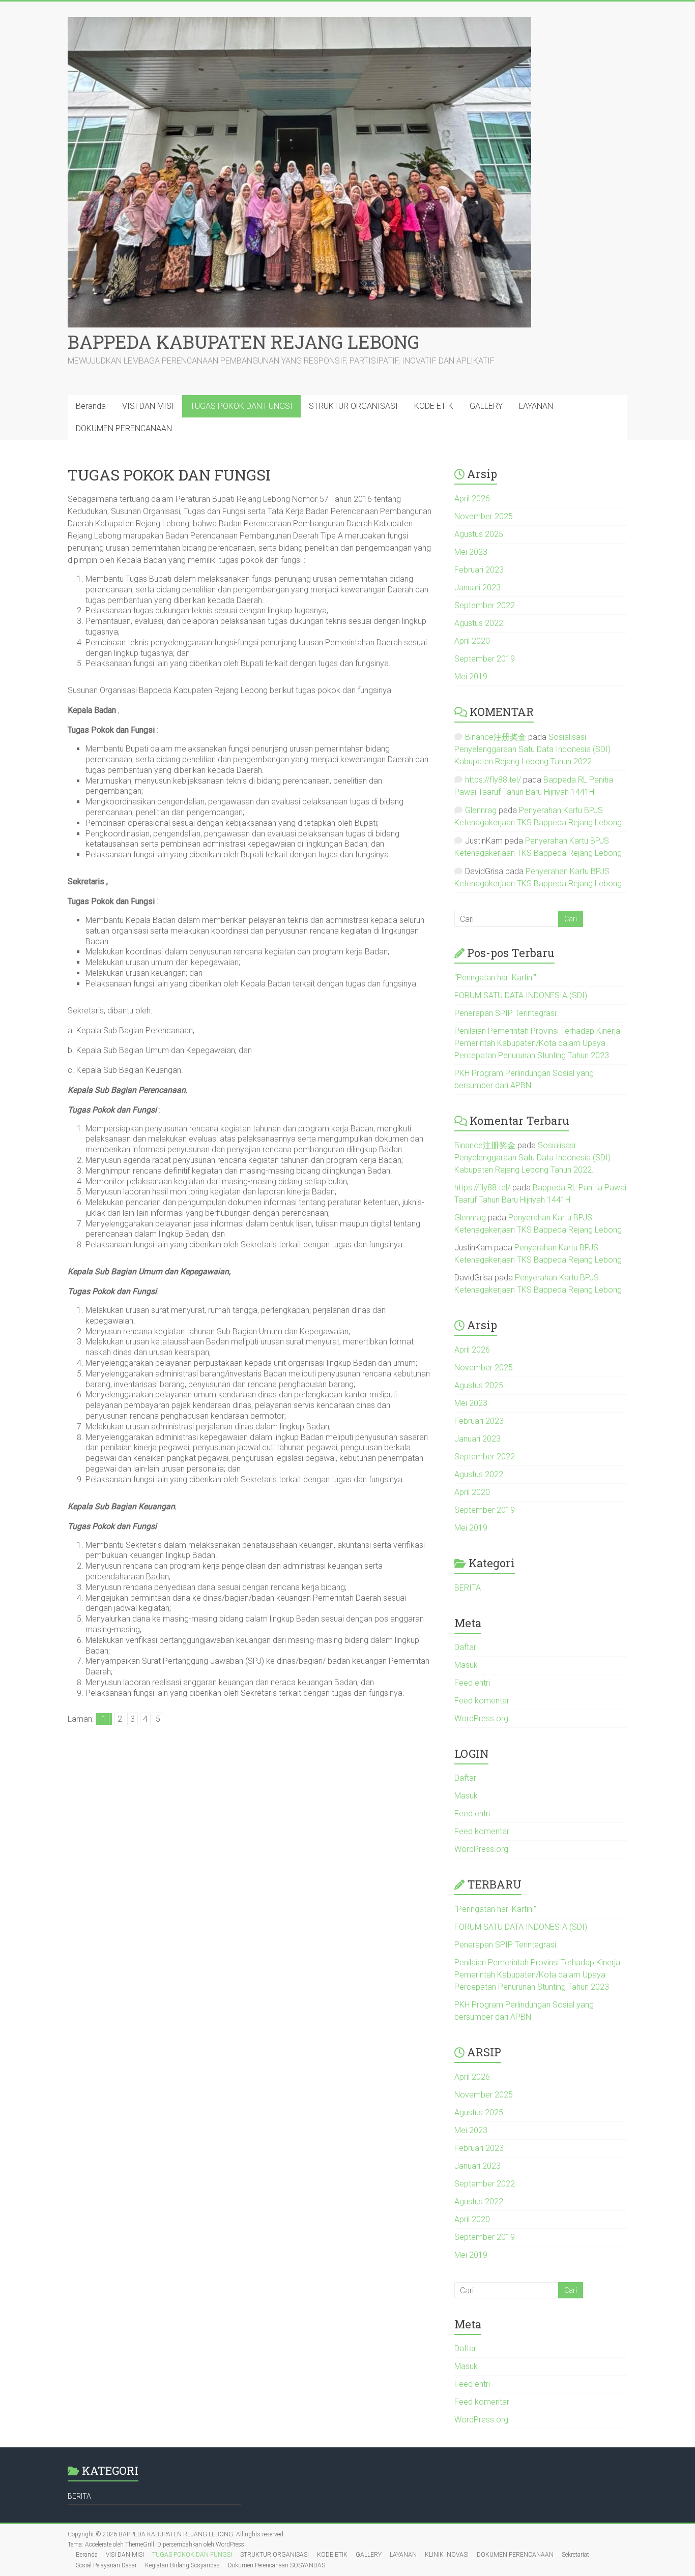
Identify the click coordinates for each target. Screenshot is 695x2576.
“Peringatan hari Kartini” (495, 978)
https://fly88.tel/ (493, 780)
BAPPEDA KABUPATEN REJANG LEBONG (243, 342)
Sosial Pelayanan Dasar (106, 2565)
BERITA (468, 1588)
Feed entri (472, 1683)
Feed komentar (482, 1701)
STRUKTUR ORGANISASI (353, 406)
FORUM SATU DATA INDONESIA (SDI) (521, 995)
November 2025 (484, 516)
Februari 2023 (479, 570)
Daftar (465, 1647)
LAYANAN (536, 406)
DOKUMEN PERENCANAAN (124, 428)
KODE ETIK (434, 406)
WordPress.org (481, 1718)
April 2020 (472, 641)
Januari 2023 (477, 588)
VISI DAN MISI (148, 406)
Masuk (466, 1665)
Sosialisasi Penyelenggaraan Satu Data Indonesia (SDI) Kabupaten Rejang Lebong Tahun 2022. (532, 749)
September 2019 (485, 659)
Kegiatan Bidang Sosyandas (182, 2565)
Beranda (91, 406)
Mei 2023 (471, 552)
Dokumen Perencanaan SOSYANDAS (277, 2565)
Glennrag (481, 810)
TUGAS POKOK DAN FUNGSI (241, 406)
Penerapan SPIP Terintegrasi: (506, 1013)
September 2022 (485, 605)
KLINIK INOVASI (447, 2555)
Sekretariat (575, 2555)
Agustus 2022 (479, 623)
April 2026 (472, 499)
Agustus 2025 (479, 534)
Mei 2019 (471, 677)
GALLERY (486, 406)
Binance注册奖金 (496, 737)
